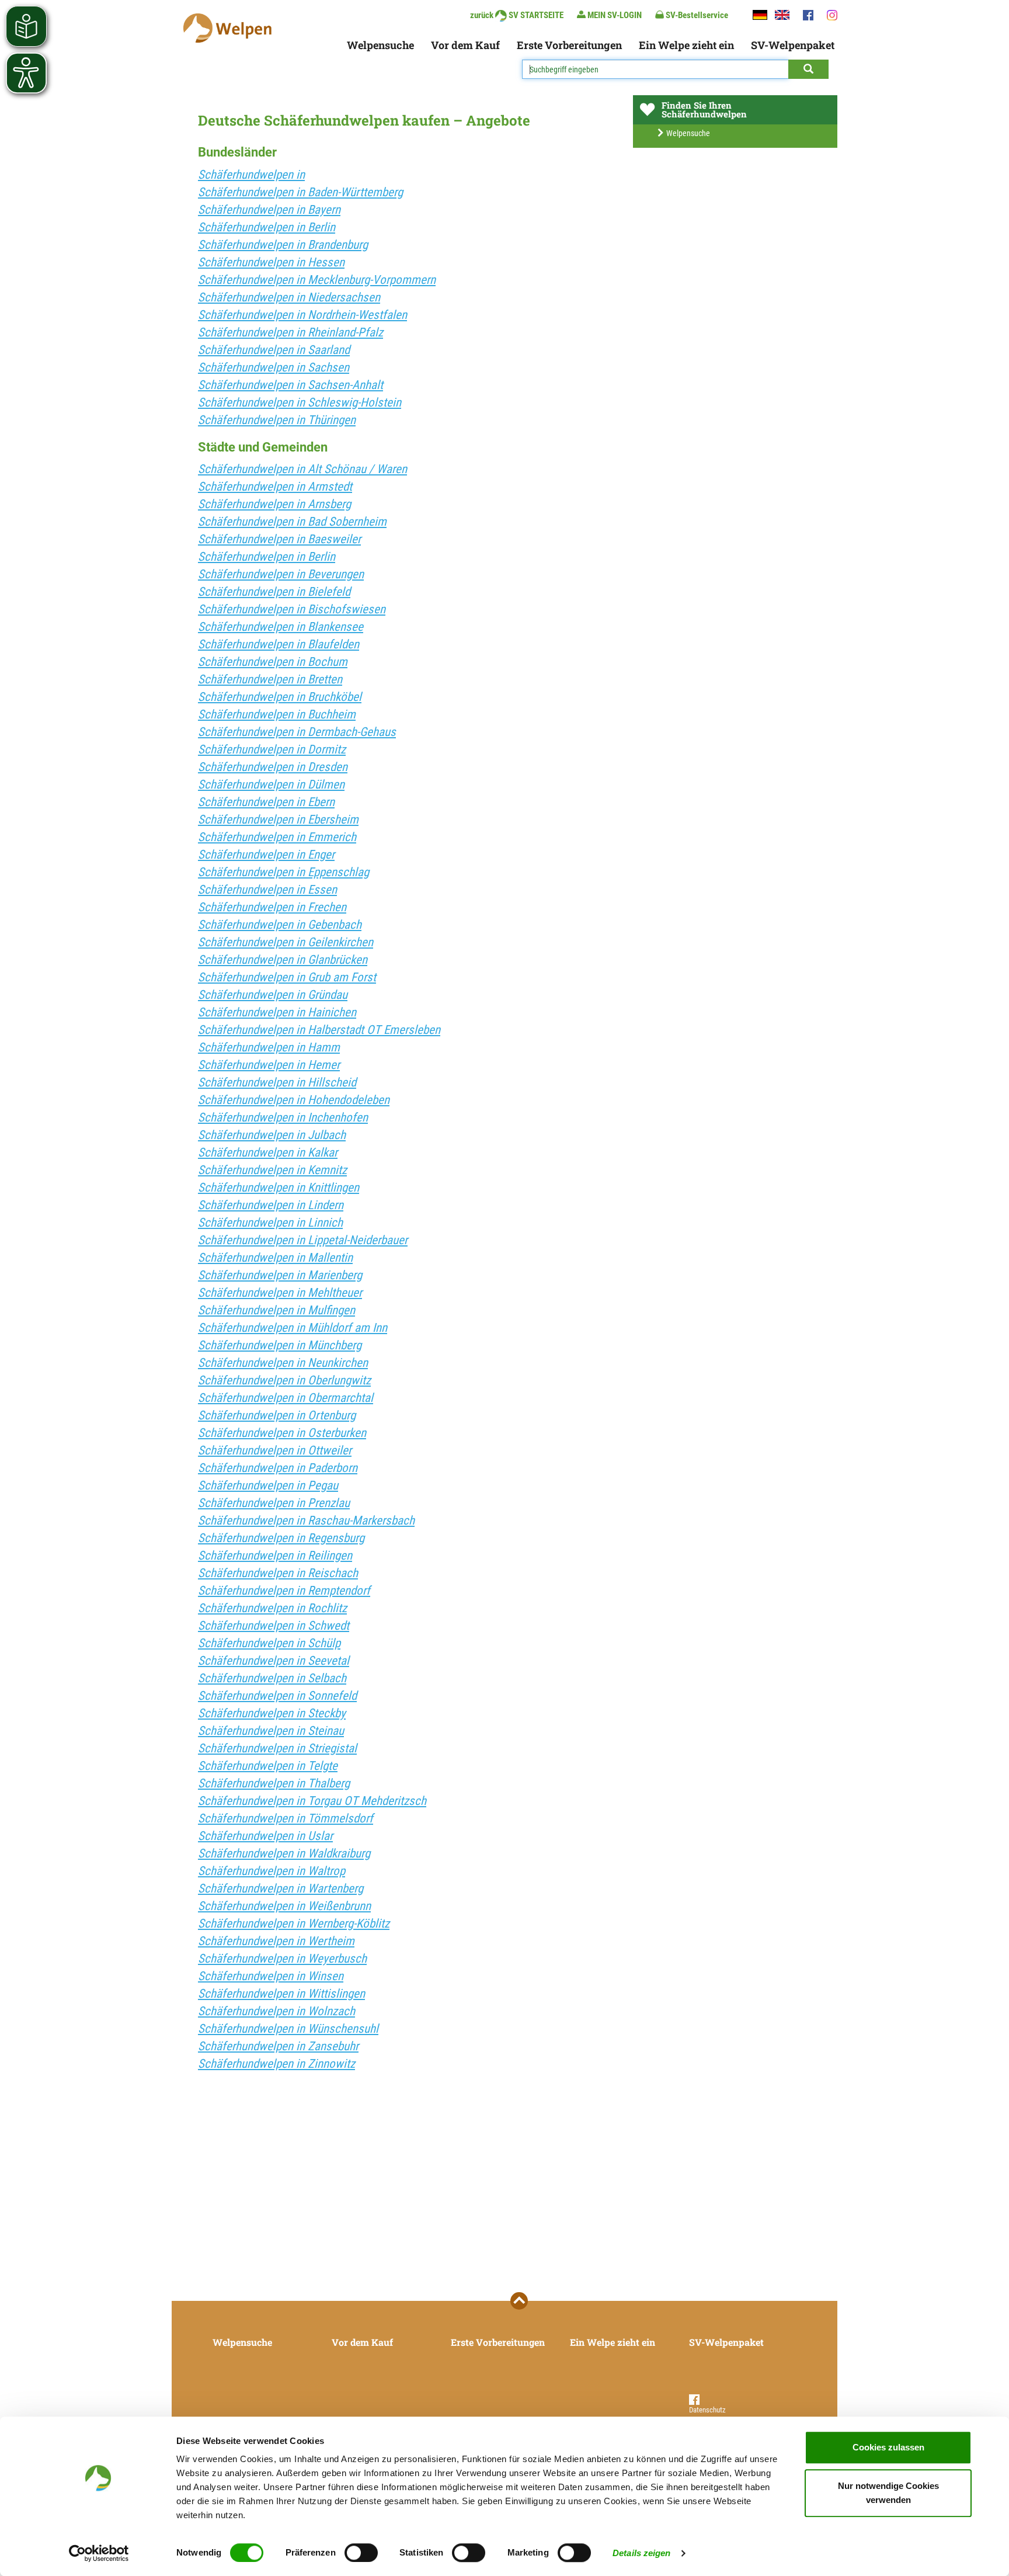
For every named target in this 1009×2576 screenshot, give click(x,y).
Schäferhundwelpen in (251, 175)
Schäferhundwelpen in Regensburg (281, 1538)
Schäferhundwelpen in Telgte (268, 1766)
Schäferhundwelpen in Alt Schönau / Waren (302, 469)
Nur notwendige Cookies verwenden (888, 2493)
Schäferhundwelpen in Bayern (269, 210)
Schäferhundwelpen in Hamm (269, 1047)
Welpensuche (380, 45)
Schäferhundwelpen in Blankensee (281, 627)
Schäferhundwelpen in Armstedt (275, 487)
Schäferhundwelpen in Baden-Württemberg (300, 192)
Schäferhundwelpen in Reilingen (275, 1556)
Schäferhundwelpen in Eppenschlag (283, 872)
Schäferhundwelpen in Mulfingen (276, 1310)
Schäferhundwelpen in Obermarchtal (286, 1398)
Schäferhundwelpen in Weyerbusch (282, 1959)
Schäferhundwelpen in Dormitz (272, 749)
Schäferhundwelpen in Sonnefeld (277, 1696)
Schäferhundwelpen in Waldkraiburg (284, 1853)
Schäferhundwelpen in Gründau (273, 995)
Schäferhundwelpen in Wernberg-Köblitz (294, 1924)
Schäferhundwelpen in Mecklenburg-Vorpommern (317, 280)
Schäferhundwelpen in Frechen (272, 907)
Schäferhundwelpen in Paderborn (278, 1468)
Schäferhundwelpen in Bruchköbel (280, 697)
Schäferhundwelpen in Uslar (265, 1836)
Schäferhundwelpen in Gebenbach (280, 925)
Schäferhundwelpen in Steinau (271, 1731)
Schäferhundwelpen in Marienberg (280, 1275)
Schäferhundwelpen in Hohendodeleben (294, 1100)
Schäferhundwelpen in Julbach (272, 1135)
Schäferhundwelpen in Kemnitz (272, 1170)
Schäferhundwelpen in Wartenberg (281, 1888)
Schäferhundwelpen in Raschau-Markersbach (306, 1520)
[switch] (361, 2553)
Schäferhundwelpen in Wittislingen (281, 1994)
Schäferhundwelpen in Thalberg (274, 1783)
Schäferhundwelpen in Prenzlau (274, 1503)
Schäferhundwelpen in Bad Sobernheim (292, 522)
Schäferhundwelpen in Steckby (272, 1713)
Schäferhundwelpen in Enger (266, 855)
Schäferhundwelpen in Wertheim (276, 1941)
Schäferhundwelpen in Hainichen (277, 1012)
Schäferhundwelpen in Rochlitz (272, 1608)
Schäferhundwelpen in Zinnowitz (276, 2064)
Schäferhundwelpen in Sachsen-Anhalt (290, 385)
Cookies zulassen (888, 2447)
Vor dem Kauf (465, 45)
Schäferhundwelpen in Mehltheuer (280, 1293)
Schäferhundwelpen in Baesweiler (279, 539)
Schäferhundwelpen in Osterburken (282, 1433)
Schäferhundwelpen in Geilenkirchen (286, 942)
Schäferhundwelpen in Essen (267, 890)
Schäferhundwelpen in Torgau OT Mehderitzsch (312, 1801)
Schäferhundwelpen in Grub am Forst (287, 977)
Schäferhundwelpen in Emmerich (277, 837)
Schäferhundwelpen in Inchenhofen (283, 1117)
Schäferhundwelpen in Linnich (270, 1223)
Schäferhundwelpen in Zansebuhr (278, 2046)
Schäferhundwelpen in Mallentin (275, 1258)
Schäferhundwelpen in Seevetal (274, 1661)
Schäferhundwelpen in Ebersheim (278, 820)
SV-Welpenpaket (793, 45)
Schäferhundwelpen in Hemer (269, 1065)
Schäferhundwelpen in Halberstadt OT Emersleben (319, 1030)
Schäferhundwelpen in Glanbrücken (283, 960)
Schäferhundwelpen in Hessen (271, 262)
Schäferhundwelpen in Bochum (273, 662)
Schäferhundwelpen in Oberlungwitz (284, 1380)
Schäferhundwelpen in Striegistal (277, 1748)
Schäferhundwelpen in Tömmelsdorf (286, 1818)
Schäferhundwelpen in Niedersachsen (289, 297)
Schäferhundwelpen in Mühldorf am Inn (293, 1328)
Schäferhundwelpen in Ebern (266, 802)
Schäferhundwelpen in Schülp (269, 1643)
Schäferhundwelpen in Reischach (278, 1573)
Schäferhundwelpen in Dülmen (271, 784)
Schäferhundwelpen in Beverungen (281, 574)
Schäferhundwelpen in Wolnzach (276, 2011)
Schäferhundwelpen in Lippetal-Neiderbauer (303, 1240)
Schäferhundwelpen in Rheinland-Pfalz (290, 332)
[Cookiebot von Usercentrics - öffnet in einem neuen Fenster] (99, 2553)
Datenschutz (707, 2410)
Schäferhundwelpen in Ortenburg (277, 1415)
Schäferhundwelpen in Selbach (272, 1678)
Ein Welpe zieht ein (686, 45)
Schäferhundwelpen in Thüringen (277, 420)
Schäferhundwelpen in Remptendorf (284, 1591)
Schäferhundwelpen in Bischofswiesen (292, 609)
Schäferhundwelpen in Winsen (271, 1976)
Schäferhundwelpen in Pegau (268, 1485)
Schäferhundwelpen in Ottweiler (275, 1450)
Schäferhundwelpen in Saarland (274, 350)
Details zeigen (641, 2553)
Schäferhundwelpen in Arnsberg (274, 504)
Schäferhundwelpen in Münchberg (280, 1345)
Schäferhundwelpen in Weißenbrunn (284, 1906)
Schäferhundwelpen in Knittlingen (279, 1188)
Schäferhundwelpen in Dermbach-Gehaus (297, 732)
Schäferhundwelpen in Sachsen (274, 367)
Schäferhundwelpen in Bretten (270, 679)
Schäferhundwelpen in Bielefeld (274, 592)
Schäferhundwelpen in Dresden (273, 767)
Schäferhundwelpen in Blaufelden (279, 644)
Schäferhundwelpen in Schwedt (274, 1626)
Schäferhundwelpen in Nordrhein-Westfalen (302, 315)
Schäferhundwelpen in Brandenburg (283, 245)
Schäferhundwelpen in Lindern (271, 1205)
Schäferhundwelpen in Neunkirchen (283, 1363)
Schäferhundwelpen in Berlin (267, 227)
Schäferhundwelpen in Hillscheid (277, 1082)
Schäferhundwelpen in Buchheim (277, 714)
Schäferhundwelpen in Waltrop (272, 1871)
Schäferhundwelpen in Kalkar (268, 1152)
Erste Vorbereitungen (569, 45)
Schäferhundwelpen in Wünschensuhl (288, 2029)
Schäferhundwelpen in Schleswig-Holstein (300, 402)
